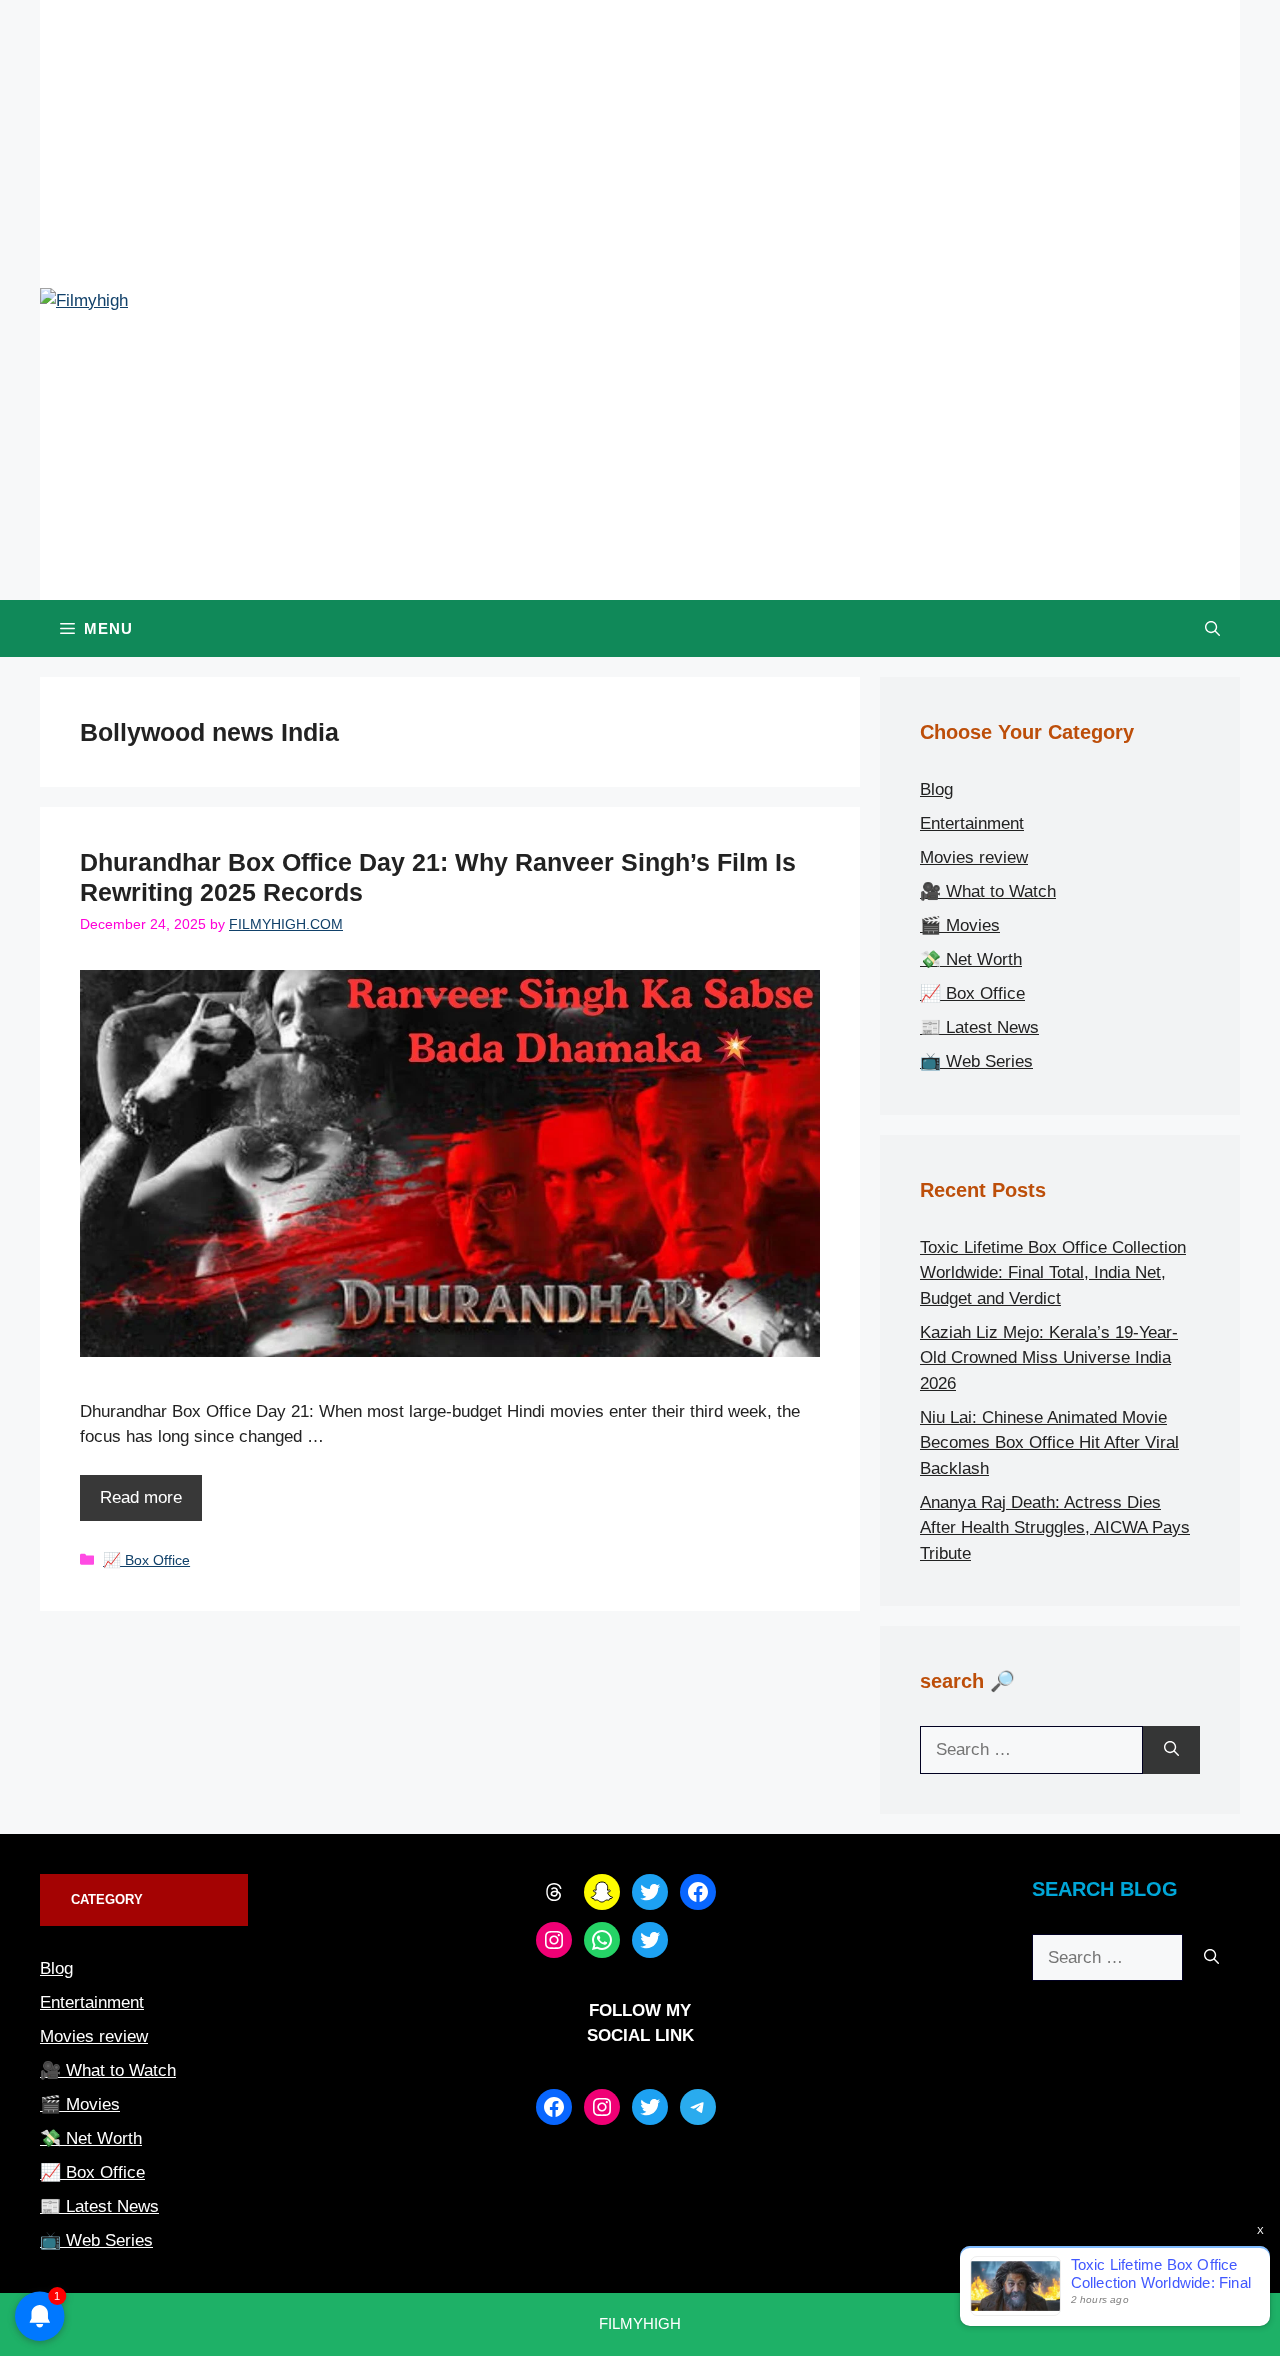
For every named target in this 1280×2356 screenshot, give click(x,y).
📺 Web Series (976, 1061)
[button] (1212, 628)
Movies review (974, 857)
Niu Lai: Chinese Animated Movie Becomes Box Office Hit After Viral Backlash (1049, 1443)
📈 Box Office (146, 1560)
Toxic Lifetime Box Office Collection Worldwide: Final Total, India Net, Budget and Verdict (1053, 1273)
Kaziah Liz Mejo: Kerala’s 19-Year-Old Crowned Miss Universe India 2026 (1049, 1358)
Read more (141, 1497)
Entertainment (972, 823)
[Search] (1171, 1750)
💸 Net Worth (971, 959)
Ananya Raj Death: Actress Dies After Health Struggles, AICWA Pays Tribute (1055, 1528)
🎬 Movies (960, 925)
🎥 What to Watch (988, 891)
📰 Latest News (979, 1027)
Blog (936, 789)
